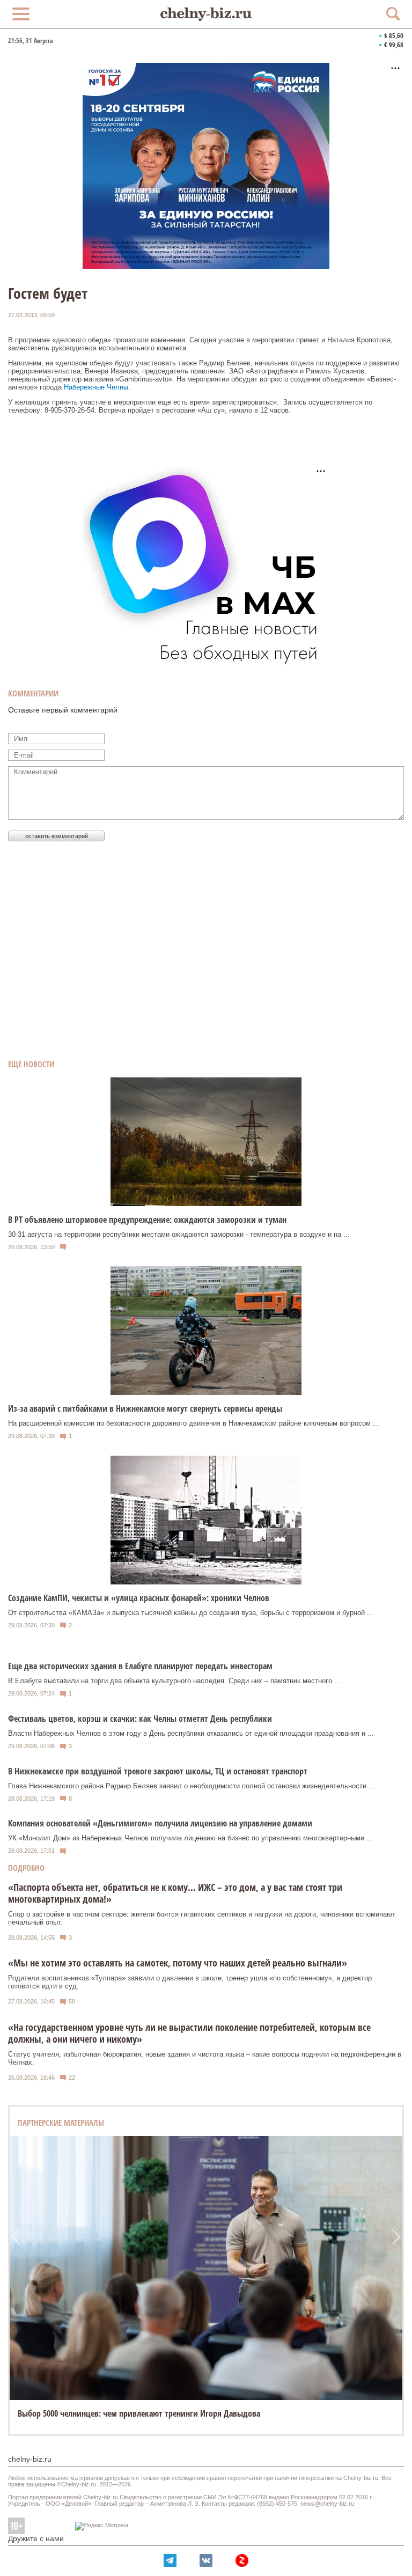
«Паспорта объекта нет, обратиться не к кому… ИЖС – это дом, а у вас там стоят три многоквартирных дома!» (175, 1893)
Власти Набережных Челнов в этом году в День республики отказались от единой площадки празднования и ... (191, 1733)
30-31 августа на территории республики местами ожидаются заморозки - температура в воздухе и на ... (179, 1234)
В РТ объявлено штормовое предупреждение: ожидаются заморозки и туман (147, 1220)
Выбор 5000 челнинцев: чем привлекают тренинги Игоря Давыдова (139, 2413)
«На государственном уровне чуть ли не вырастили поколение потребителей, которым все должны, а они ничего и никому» (189, 2033)
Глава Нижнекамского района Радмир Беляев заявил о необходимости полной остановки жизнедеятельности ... (192, 1786)
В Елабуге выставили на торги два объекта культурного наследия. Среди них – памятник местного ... (174, 1681)
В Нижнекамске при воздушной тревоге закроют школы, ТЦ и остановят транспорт (158, 1771)
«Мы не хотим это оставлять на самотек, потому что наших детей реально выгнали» (178, 1963)
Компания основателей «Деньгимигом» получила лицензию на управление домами (160, 1823)
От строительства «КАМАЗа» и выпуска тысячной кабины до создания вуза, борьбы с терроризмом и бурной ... (191, 1613)
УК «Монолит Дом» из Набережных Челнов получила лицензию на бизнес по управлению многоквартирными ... (190, 1838)
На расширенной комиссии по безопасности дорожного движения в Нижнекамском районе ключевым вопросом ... (194, 1423)
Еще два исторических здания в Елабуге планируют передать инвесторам (140, 1666)
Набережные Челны (96, 387)
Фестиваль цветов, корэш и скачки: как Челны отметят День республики (140, 1719)
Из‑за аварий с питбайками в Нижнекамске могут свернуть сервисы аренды (145, 1408)
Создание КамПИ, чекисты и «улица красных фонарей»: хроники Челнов (139, 1598)
